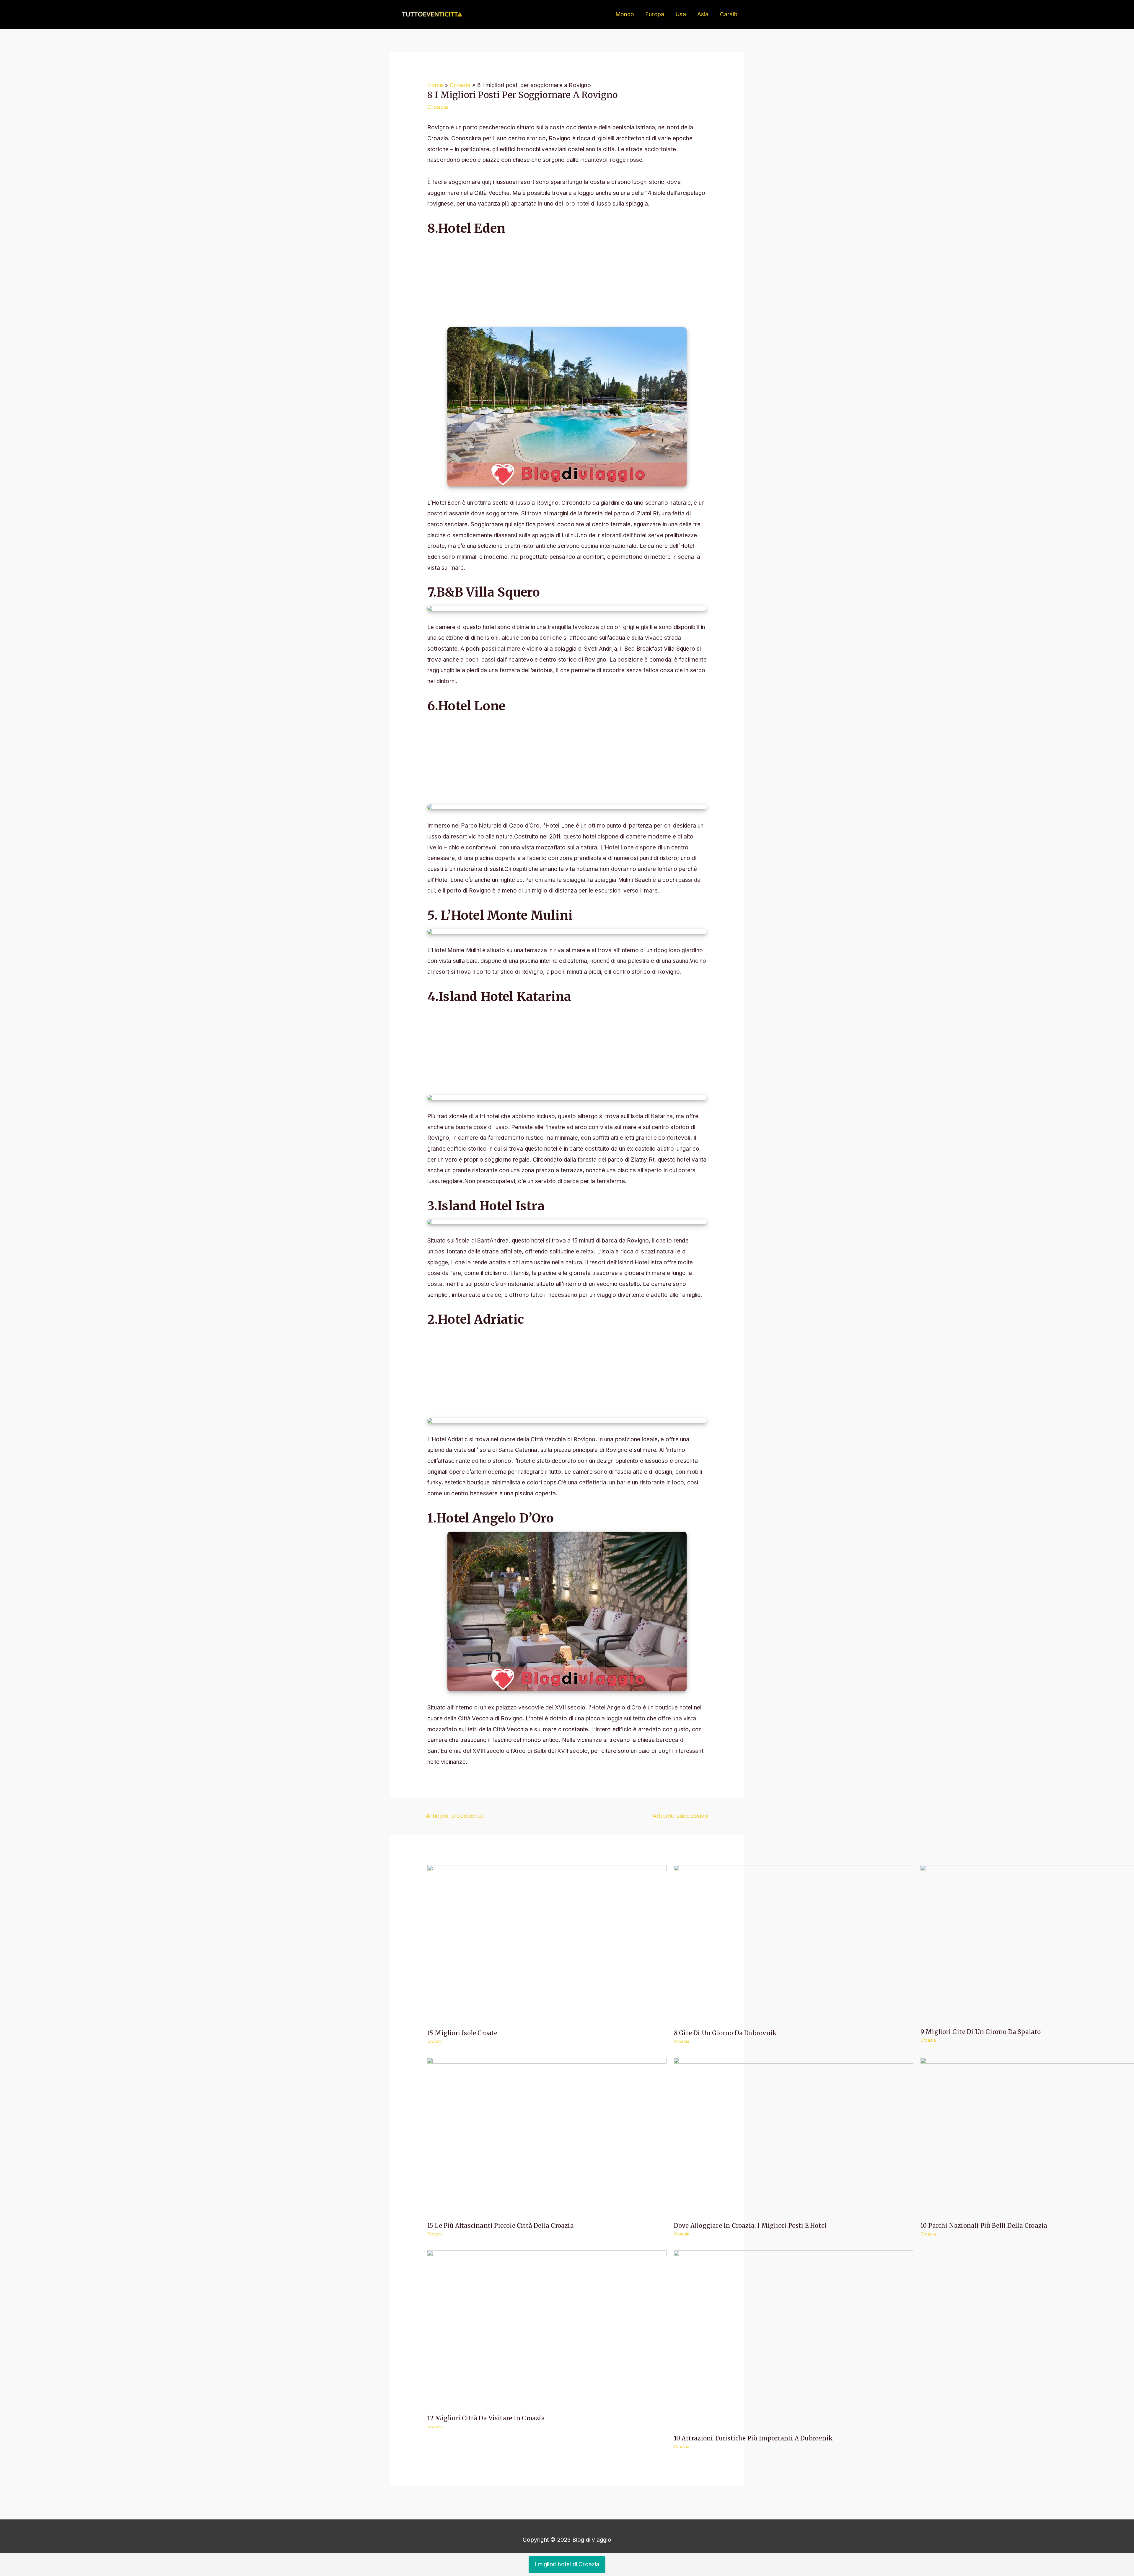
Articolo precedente (451, 1816)
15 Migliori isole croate (462, 2033)
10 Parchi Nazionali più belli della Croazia (984, 2226)
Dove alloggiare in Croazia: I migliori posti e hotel (750, 2226)
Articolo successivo (684, 1816)
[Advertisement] (567, 284)
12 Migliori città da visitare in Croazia (486, 2418)
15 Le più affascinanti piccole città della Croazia (501, 2226)
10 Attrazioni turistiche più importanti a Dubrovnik (753, 2438)
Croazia (438, 107)
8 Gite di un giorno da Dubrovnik (725, 2033)
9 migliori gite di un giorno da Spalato (981, 2032)
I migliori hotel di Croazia (567, 2564)
